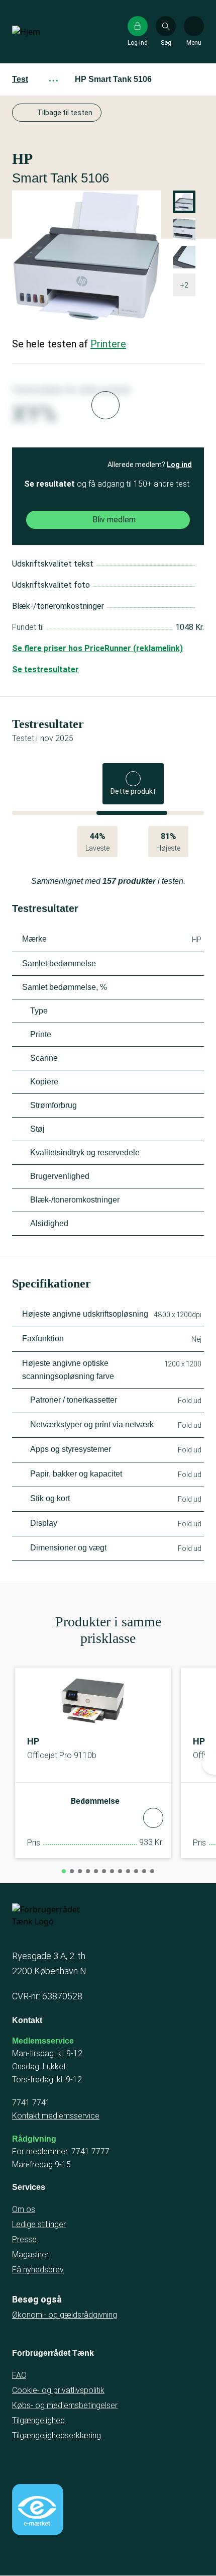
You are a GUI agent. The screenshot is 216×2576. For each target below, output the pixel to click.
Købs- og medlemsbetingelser (65, 2405)
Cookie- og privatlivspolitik (58, 2390)
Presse (24, 2239)
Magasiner (30, 2255)
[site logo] (44, 32)
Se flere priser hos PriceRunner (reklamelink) (97, 648)
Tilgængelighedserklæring (57, 2435)
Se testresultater (45, 669)
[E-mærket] (38, 2510)
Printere (108, 344)
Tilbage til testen (65, 113)
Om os (24, 2209)
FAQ (19, 2375)
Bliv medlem (114, 520)
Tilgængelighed (38, 2420)
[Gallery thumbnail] (184, 257)
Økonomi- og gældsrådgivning (65, 2315)
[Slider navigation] (64, 1871)
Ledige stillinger (39, 2224)
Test (20, 79)
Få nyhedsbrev (38, 2270)
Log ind (179, 465)
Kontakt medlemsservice (56, 2116)
